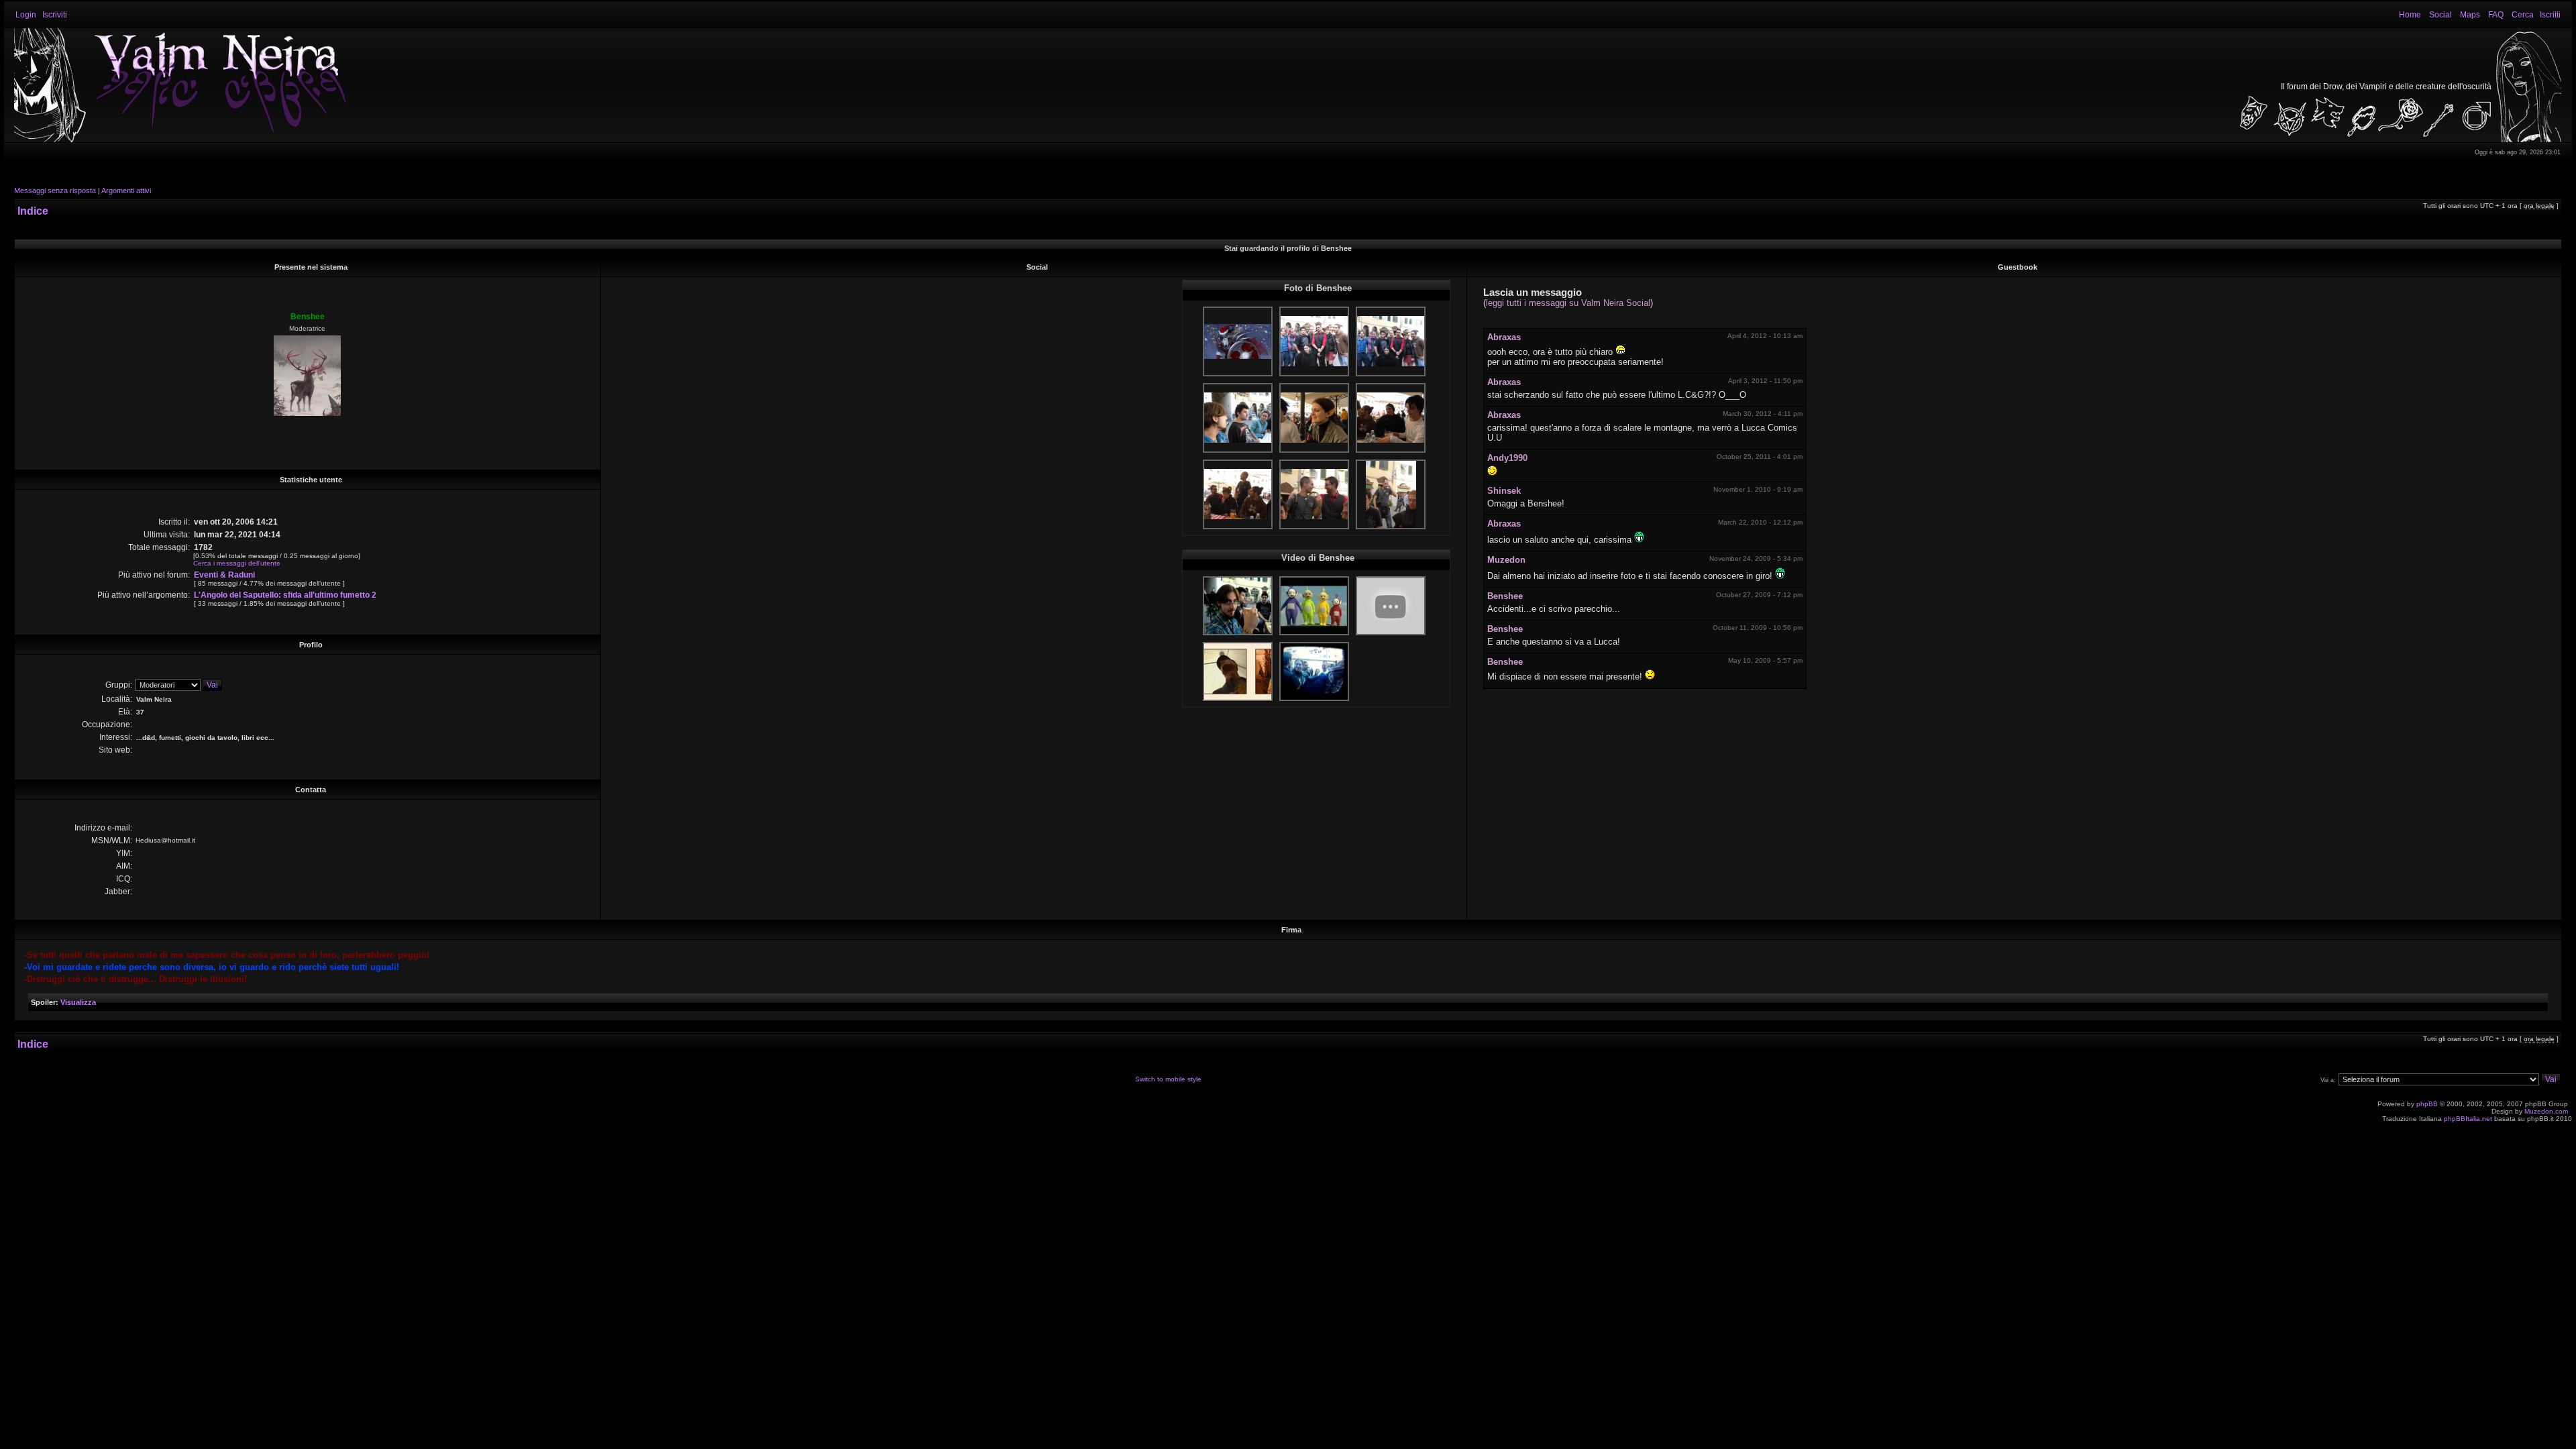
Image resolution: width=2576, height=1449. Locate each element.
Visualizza (78, 1002)
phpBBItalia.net (2468, 1119)
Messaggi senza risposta (55, 191)
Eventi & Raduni (224, 575)
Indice (33, 211)
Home (2410, 15)
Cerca (2523, 15)
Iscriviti (55, 15)
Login (26, 15)
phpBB (2427, 1104)
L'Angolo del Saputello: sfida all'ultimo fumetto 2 (285, 595)
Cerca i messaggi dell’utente (237, 563)
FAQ (2496, 15)
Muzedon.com (2546, 1111)
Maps (2470, 15)
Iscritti (2550, 15)
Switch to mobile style (1168, 1079)
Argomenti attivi (126, 191)
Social (2440, 15)
